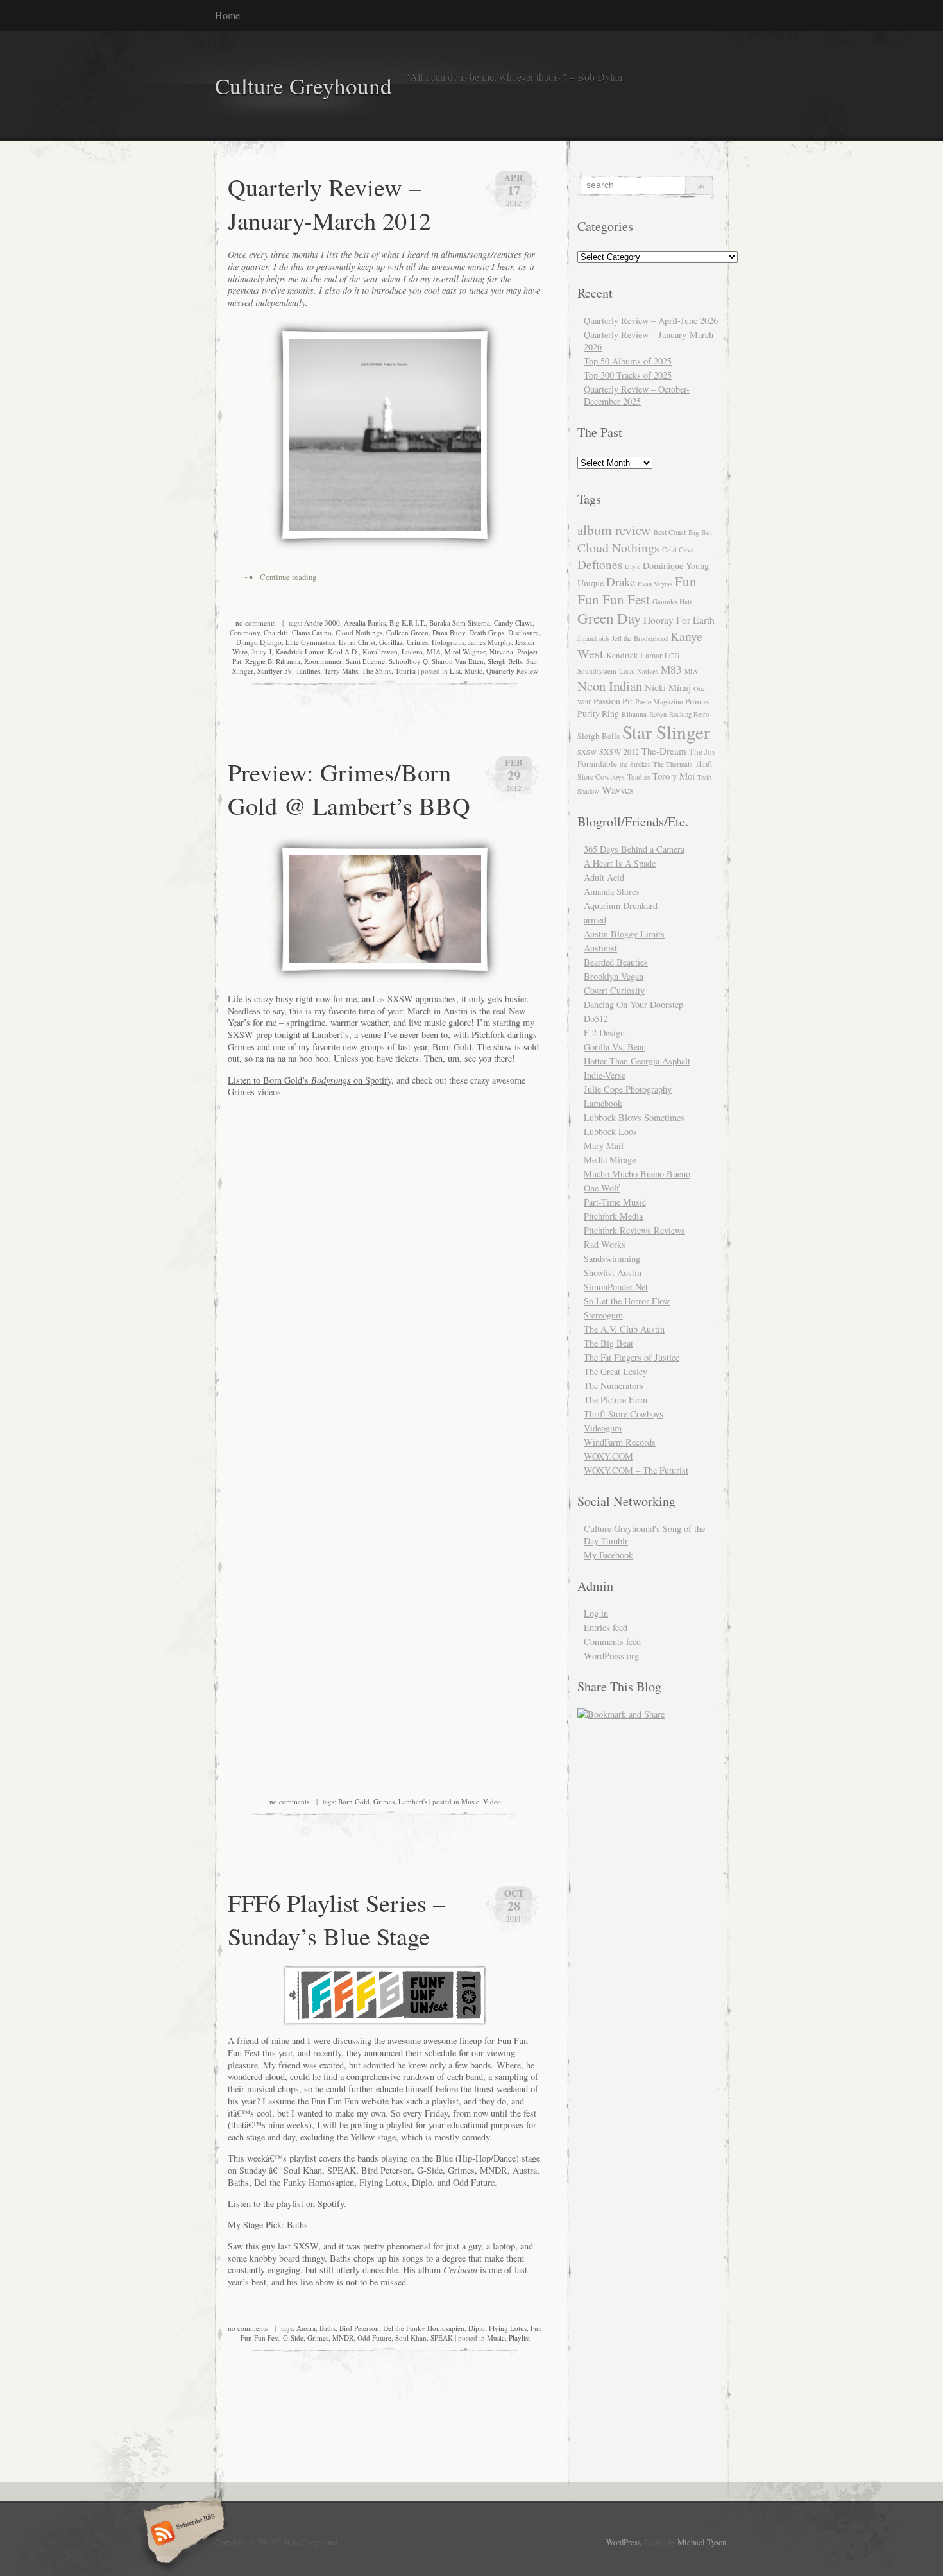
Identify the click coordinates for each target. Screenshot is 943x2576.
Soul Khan (411, 2338)
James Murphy (490, 642)
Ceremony (245, 632)
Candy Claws (513, 623)
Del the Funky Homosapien (424, 2328)
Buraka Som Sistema (460, 623)
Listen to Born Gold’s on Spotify (310, 1080)
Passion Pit (613, 701)
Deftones (600, 564)
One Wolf (602, 1188)
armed (595, 920)
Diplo (477, 2328)
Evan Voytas (655, 584)
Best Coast (669, 532)
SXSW (587, 752)
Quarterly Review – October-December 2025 (637, 395)
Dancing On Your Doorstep (633, 1004)
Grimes (417, 642)
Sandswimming (612, 1258)
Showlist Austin (613, 1273)
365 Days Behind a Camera (634, 849)
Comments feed (612, 1642)
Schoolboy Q (408, 661)
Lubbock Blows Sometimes (634, 1117)
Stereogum (603, 1315)
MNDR (343, 2338)
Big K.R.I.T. (407, 623)
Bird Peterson (359, 2328)
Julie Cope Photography (628, 1089)
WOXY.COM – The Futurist (636, 1470)
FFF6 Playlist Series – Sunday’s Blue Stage (336, 1919)
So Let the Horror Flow (627, 1301)
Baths (327, 2328)
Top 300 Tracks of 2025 (628, 375)
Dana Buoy (449, 632)
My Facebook (608, 1555)
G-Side (293, 2338)
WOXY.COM (608, 1456)
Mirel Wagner (465, 652)
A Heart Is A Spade (620, 863)
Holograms (448, 642)
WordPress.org (611, 1656)
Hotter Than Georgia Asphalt (637, 1061)
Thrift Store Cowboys (624, 1414)
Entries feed (606, 1627)
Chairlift (276, 632)
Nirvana (501, 652)
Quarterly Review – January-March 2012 (329, 203)
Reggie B (259, 661)
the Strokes (635, 764)
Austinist (600, 948)
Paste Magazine (659, 701)
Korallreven (380, 652)
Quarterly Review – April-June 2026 (651, 320)
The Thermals (673, 764)
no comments (255, 623)
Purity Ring (598, 713)
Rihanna (288, 661)
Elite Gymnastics (310, 642)
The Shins (377, 671)
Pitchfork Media (613, 1216)
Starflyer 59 (275, 671)
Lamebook (603, 1103)
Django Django (259, 642)
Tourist (405, 671)
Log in (596, 1613)
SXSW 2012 (619, 751)
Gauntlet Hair (672, 601)
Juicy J (261, 652)
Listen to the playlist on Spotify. (287, 2204)
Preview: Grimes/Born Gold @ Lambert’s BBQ (349, 789)
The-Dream (664, 751)
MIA (434, 652)
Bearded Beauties (616, 962)
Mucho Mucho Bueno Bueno (637, 1174)
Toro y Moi (674, 776)
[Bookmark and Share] (621, 1714)
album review (614, 530)
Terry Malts (341, 671)
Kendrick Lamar (300, 652)
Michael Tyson (702, 2542)
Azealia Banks (365, 623)
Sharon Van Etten (458, 661)
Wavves (618, 789)
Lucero (412, 652)
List (455, 671)
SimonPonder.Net (616, 1287)
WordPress (624, 2542)
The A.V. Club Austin (624, 1329)
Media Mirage (610, 1160)
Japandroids (593, 638)
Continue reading (288, 577)
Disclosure (523, 632)
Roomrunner (323, 661)
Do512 (596, 1019)
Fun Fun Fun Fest (637, 590)
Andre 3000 (322, 623)
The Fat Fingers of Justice (632, 1357)
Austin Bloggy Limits (624, 934)
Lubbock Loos (610, 1131)
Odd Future (374, 2338)
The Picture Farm (616, 1400)
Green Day (609, 618)
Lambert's (413, 1801)
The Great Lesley (616, 1371)
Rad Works (605, 1244)
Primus (697, 701)
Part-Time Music (615, 1202)
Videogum (603, 1428)
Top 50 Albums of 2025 (628, 361)
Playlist (519, 2338)
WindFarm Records (620, 1442)
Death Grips (487, 632)
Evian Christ (357, 642)
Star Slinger (666, 732)
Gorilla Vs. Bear (614, 1047)
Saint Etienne (365, 661)
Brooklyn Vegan (614, 976)
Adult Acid (604, 877)
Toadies (639, 777)
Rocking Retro (689, 714)
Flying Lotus (508, 2328)
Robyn (658, 714)
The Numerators (614, 1386)
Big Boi (700, 532)
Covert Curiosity (614, 990)
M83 (671, 670)
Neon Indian (610, 686)
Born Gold (354, 1801)
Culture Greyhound (303, 86)
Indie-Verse (605, 1075)
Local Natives (639, 671)
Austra (306, 2328)
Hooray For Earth (679, 620)
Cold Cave (678, 550)
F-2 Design (604, 1033)
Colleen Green (407, 632)
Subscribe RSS (182, 2534)
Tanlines (308, 671)
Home (227, 15)
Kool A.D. (343, 652)
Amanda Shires (612, 891)
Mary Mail (604, 1146)
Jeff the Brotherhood (640, 638)
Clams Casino (312, 632)
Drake (621, 582)
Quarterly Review (512, 671)
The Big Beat (608, 1343)
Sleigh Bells (505, 661)
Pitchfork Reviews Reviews (634, 1230)
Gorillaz (391, 642)
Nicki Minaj (668, 687)
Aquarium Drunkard (621, 906)
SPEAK (442, 2338)
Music (473, 671)
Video (492, 1801)
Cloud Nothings (359, 632)
